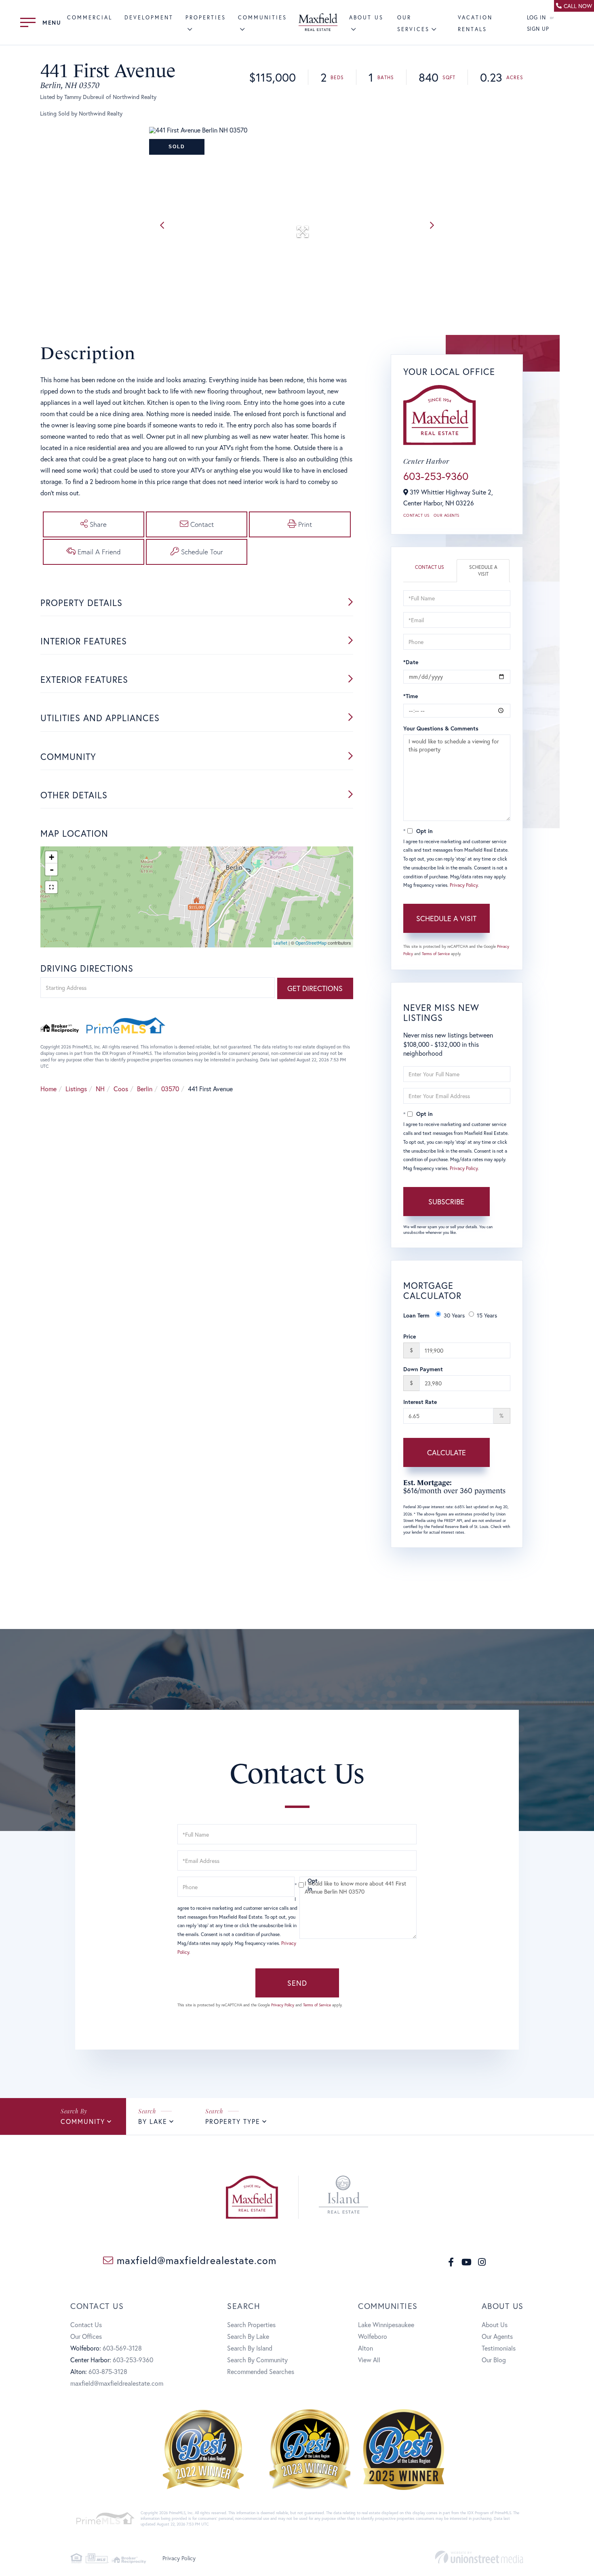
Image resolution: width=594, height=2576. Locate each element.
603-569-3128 (122, 2348)
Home (48, 1089)
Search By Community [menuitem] (257, 2360)
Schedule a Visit (483, 570)
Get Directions (315, 988)
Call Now (578, 6)
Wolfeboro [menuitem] (373, 2336)
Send (297, 1983)
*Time (411, 696)
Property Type (233, 2121)
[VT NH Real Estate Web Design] (479, 2557)
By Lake (153, 2121)
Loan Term (416, 1315)
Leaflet (280, 943)
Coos (121, 1089)
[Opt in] (297, 1885)
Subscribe (446, 1202)
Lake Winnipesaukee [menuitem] (386, 2325)
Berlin (145, 1089)
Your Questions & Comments (441, 728)
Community (83, 2121)
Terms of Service (436, 954)
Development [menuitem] (149, 18)
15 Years (487, 1315)
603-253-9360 (436, 476)
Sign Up (538, 29)
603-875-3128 (108, 2371)
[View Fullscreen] (51, 887)
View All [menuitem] (369, 2360)
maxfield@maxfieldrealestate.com (195, 2260)
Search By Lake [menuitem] (248, 2336)
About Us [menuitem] (495, 2325)
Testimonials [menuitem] (499, 2348)
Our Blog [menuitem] (494, 2360)
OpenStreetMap (311, 943)
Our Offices (86, 2336)
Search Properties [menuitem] (251, 2325)
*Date (411, 662)
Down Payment (423, 1369)
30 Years (454, 1315)
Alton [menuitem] (365, 2348)
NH (100, 1089)
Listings (76, 1089)
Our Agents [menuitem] (497, 2336)
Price (410, 1336)
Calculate (447, 1452)
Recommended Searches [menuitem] (261, 2371)
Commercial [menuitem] (90, 18)
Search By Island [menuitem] (250, 2348)
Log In (537, 18)
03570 (170, 1089)
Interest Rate (420, 1402)
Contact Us (416, 515)
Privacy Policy (464, 885)
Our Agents (447, 515)
